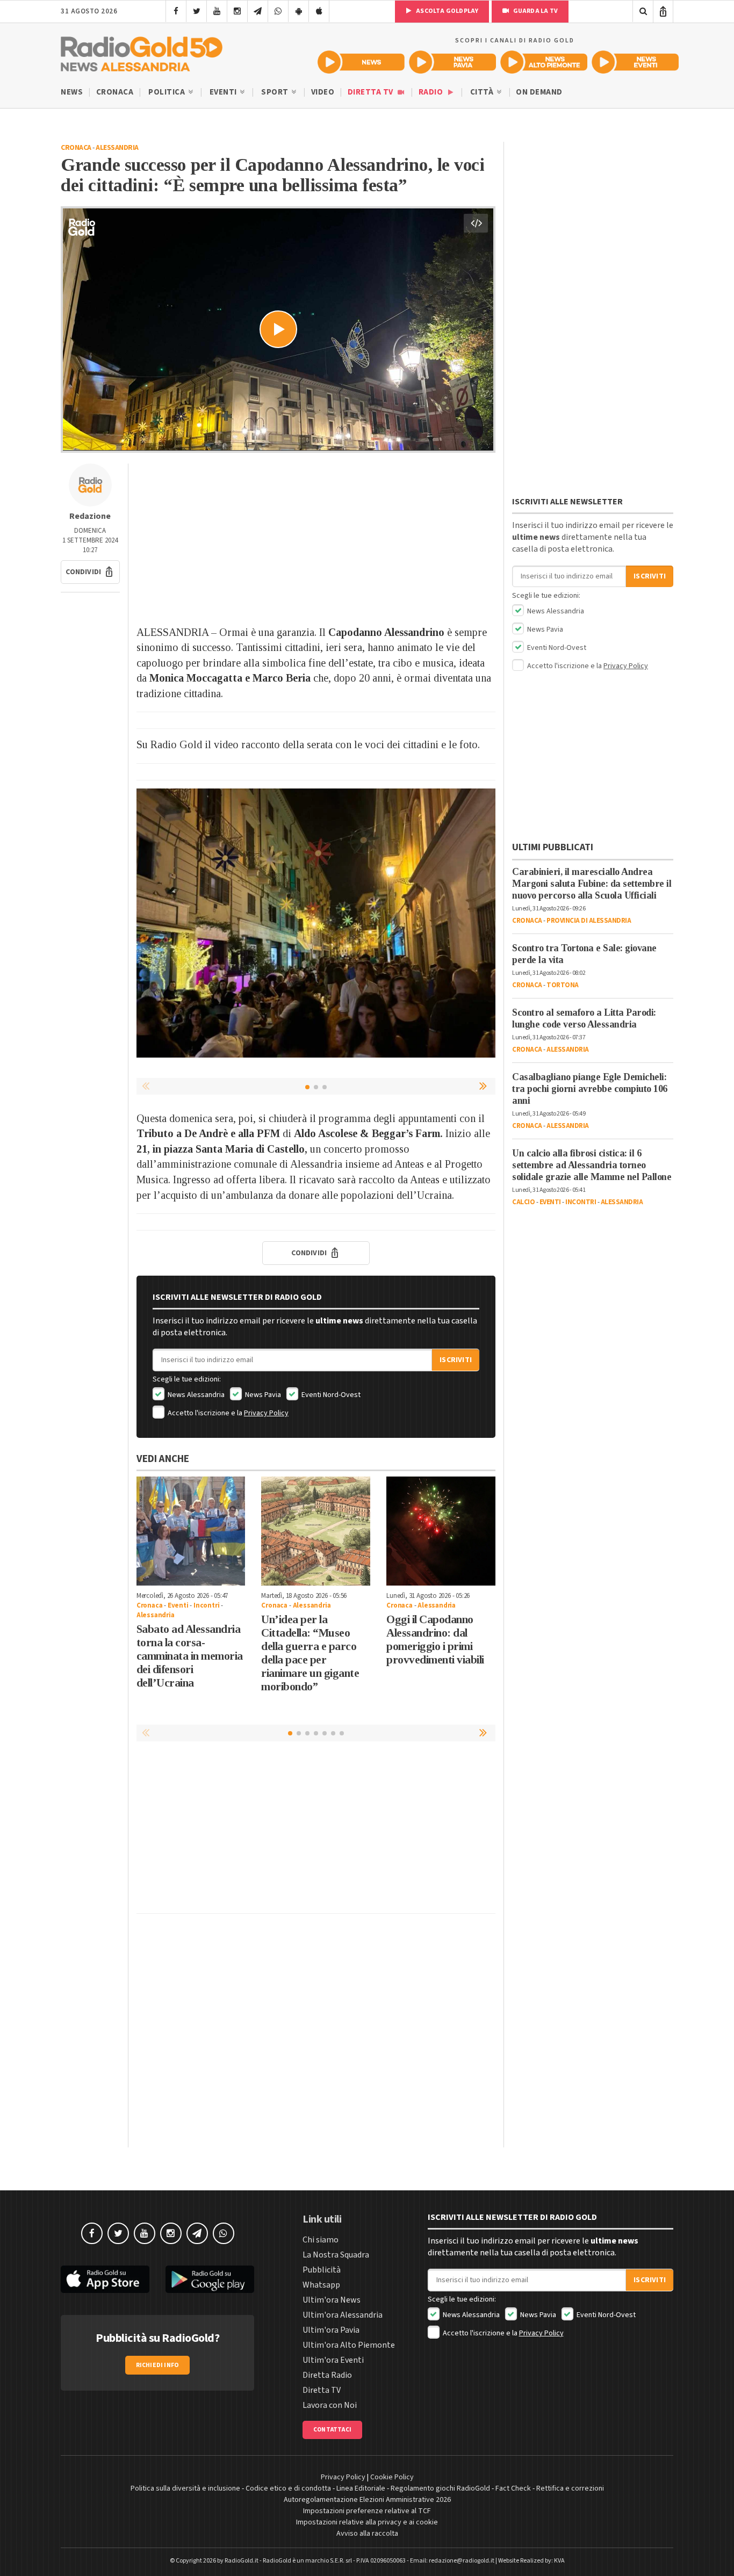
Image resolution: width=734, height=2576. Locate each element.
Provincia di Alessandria (589, 921)
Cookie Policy (392, 2477)
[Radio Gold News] (361, 62)
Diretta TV (372, 92)
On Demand (539, 92)
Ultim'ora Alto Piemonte (349, 2345)
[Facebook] (176, 11)
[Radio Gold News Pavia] (452, 62)
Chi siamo (321, 2240)
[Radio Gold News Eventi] (635, 62)
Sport (276, 92)
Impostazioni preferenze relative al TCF (367, 2511)
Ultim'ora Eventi (333, 2360)
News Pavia (262, 1395)
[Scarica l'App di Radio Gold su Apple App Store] (105, 2279)
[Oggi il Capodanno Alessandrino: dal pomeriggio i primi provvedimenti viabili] (441, 1531)
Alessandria (117, 148)
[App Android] (298, 11)
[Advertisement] (316, 539)
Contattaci (332, 2430)
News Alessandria (195, 1395)
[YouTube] (217, 11)
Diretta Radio (327, 2375)
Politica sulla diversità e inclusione (185, 2488)
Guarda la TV (535, 11)
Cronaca (115, 92)
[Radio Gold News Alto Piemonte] (544, 62)
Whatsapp (321, 2285)
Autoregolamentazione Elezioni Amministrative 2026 (367, 2500)
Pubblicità (322, 2270)
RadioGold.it (242, 2561)
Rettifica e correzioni (570, 2488)
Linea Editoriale (361, 2488)
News (72, 92)
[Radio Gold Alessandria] (142, 52)
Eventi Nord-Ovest (330, 1395)
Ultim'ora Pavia (331, 2330)
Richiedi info (158, 2365)
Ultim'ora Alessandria (343, 2315)
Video (323, 92)
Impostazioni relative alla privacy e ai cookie (367, 2522)
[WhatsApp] (278, 11)
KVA (559, 2561)
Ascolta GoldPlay (447, 11)
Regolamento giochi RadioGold (440, 2488)
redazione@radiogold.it (462, 2561)
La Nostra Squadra (336, 2255)
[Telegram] (258, 11)
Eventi (224, 92)
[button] (90, 572)
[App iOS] (319, 11)
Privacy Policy (266, 1413)
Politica (168, 92)
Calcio (523, 1202)
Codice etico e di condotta (288, 2488)
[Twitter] (196, 11)
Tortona (563, 985)
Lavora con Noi (330, 2405)
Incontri (206, 1605)
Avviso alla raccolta (367, 2534)
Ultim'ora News (332, 2300)
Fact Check (513, 2488)
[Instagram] (237, 11)
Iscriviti (456, 1360)
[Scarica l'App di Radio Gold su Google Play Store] (210, 2279)
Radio (432, 92)
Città (483, 92)
